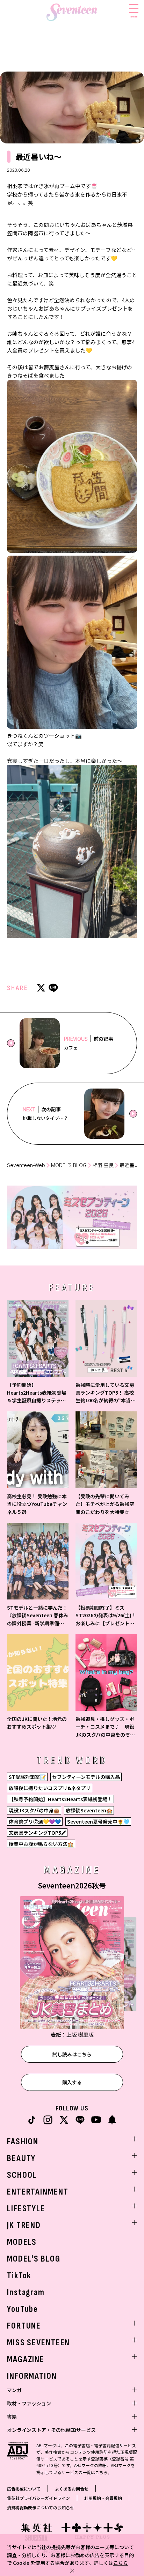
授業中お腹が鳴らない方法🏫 (41, 1844)
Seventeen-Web (26, 1165)
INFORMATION (32, 2376)
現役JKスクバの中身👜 (34, 1810)
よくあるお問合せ (72, 2489)
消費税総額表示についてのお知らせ (41, 2507)
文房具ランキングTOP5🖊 (37, 1833)
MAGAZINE (26, 2359)
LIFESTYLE (26, 2209)
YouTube (23, 2309)
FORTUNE (24, 2326)
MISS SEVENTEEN (38, 2343)
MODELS (22, 2242)
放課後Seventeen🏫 (89, 1810)
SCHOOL (22, 2175)
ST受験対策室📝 (27, 1777)
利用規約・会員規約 (103, 2498)
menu (134, 16)
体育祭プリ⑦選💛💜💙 (35, 1821)
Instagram (26, 2292)
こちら (121, 2563)
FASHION (23, 2142)
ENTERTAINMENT (38, 2192)
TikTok (19, 2276)
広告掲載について (24, 2489)
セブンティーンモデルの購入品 (86, 1777)
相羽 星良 (103, 1165)
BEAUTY (21, 2158)
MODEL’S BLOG (69, 1165)
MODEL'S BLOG (34, 2259)
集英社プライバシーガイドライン (38, 2498)
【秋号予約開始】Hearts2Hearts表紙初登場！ (60, 1799)
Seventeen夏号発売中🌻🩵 (98, 1821)
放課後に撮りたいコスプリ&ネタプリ (50, 1788)
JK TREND (24, 2225)
